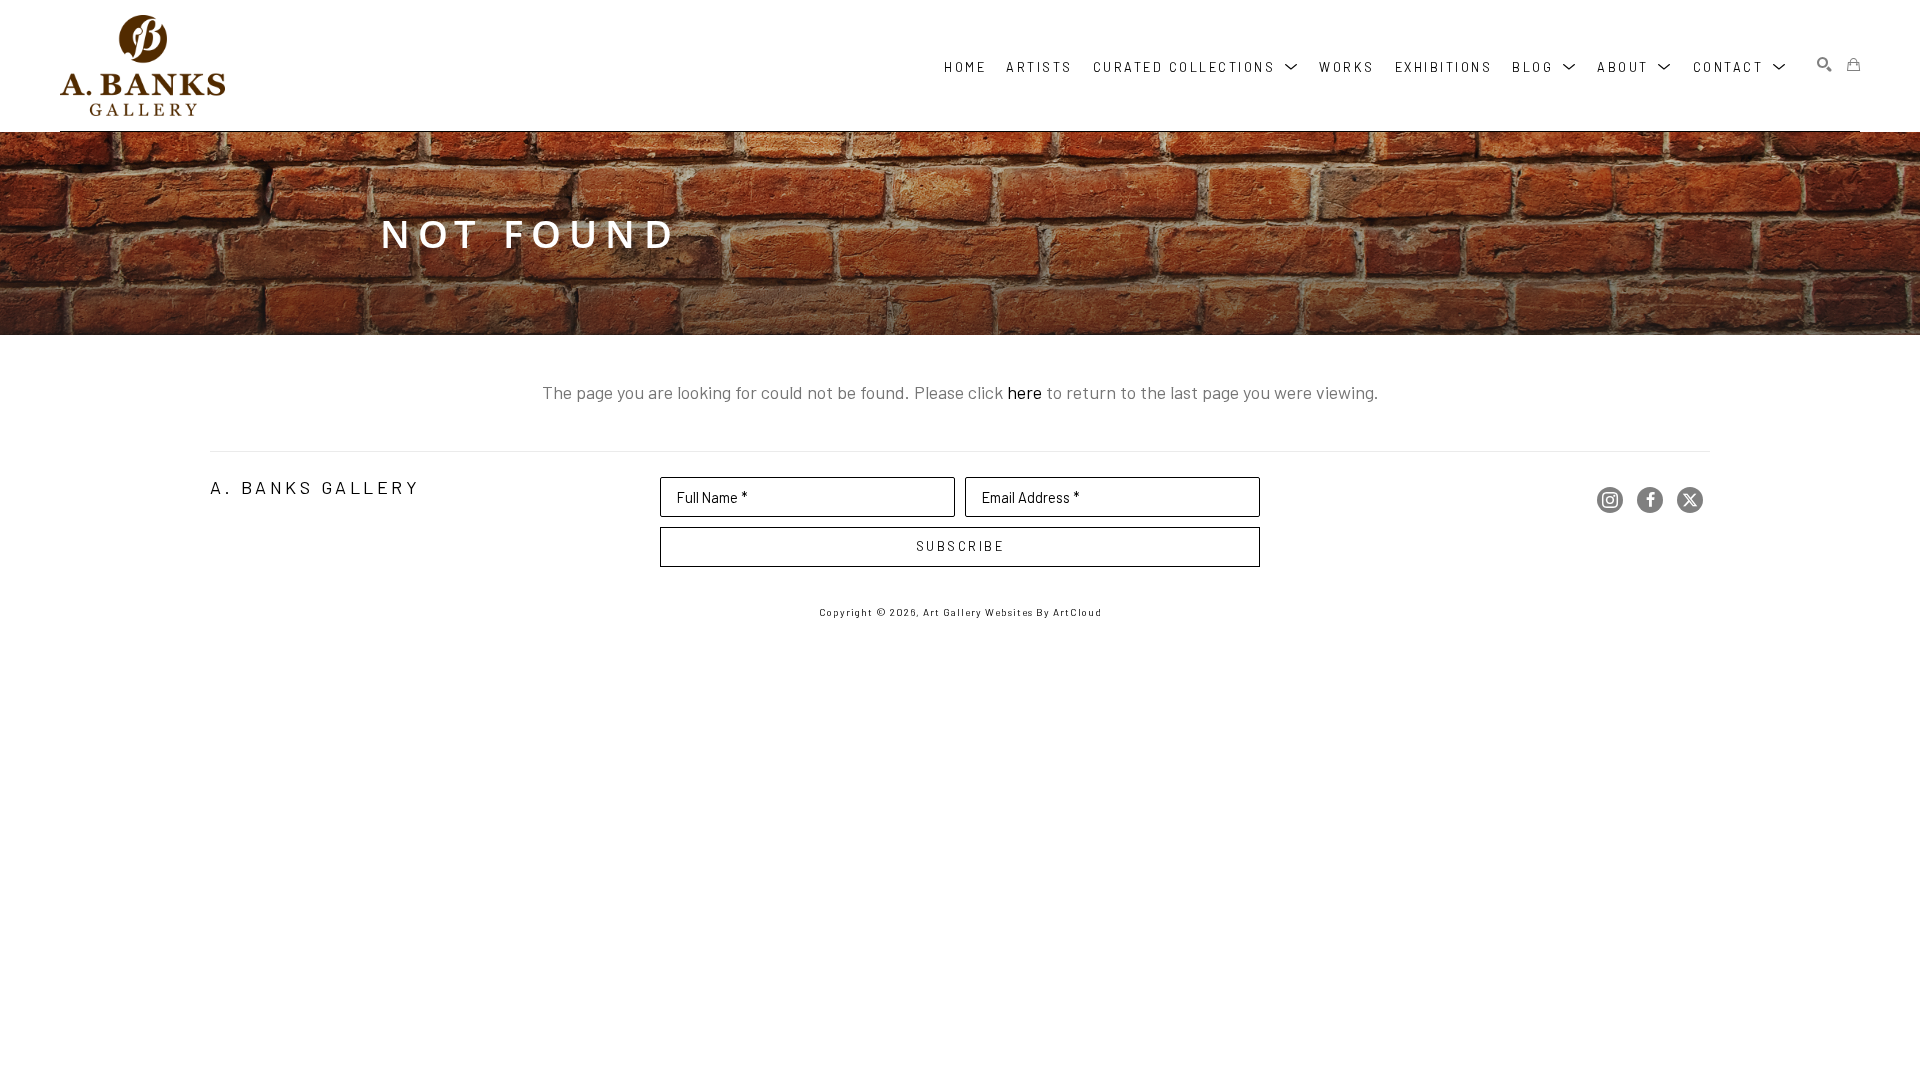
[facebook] (1650, 500)
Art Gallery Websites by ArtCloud (1012, 612)
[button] (1196, 65)
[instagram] (1610, 500)
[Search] (1824, 65)
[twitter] (1690, 500)
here (1024, 392)
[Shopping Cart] (1853, 65)
